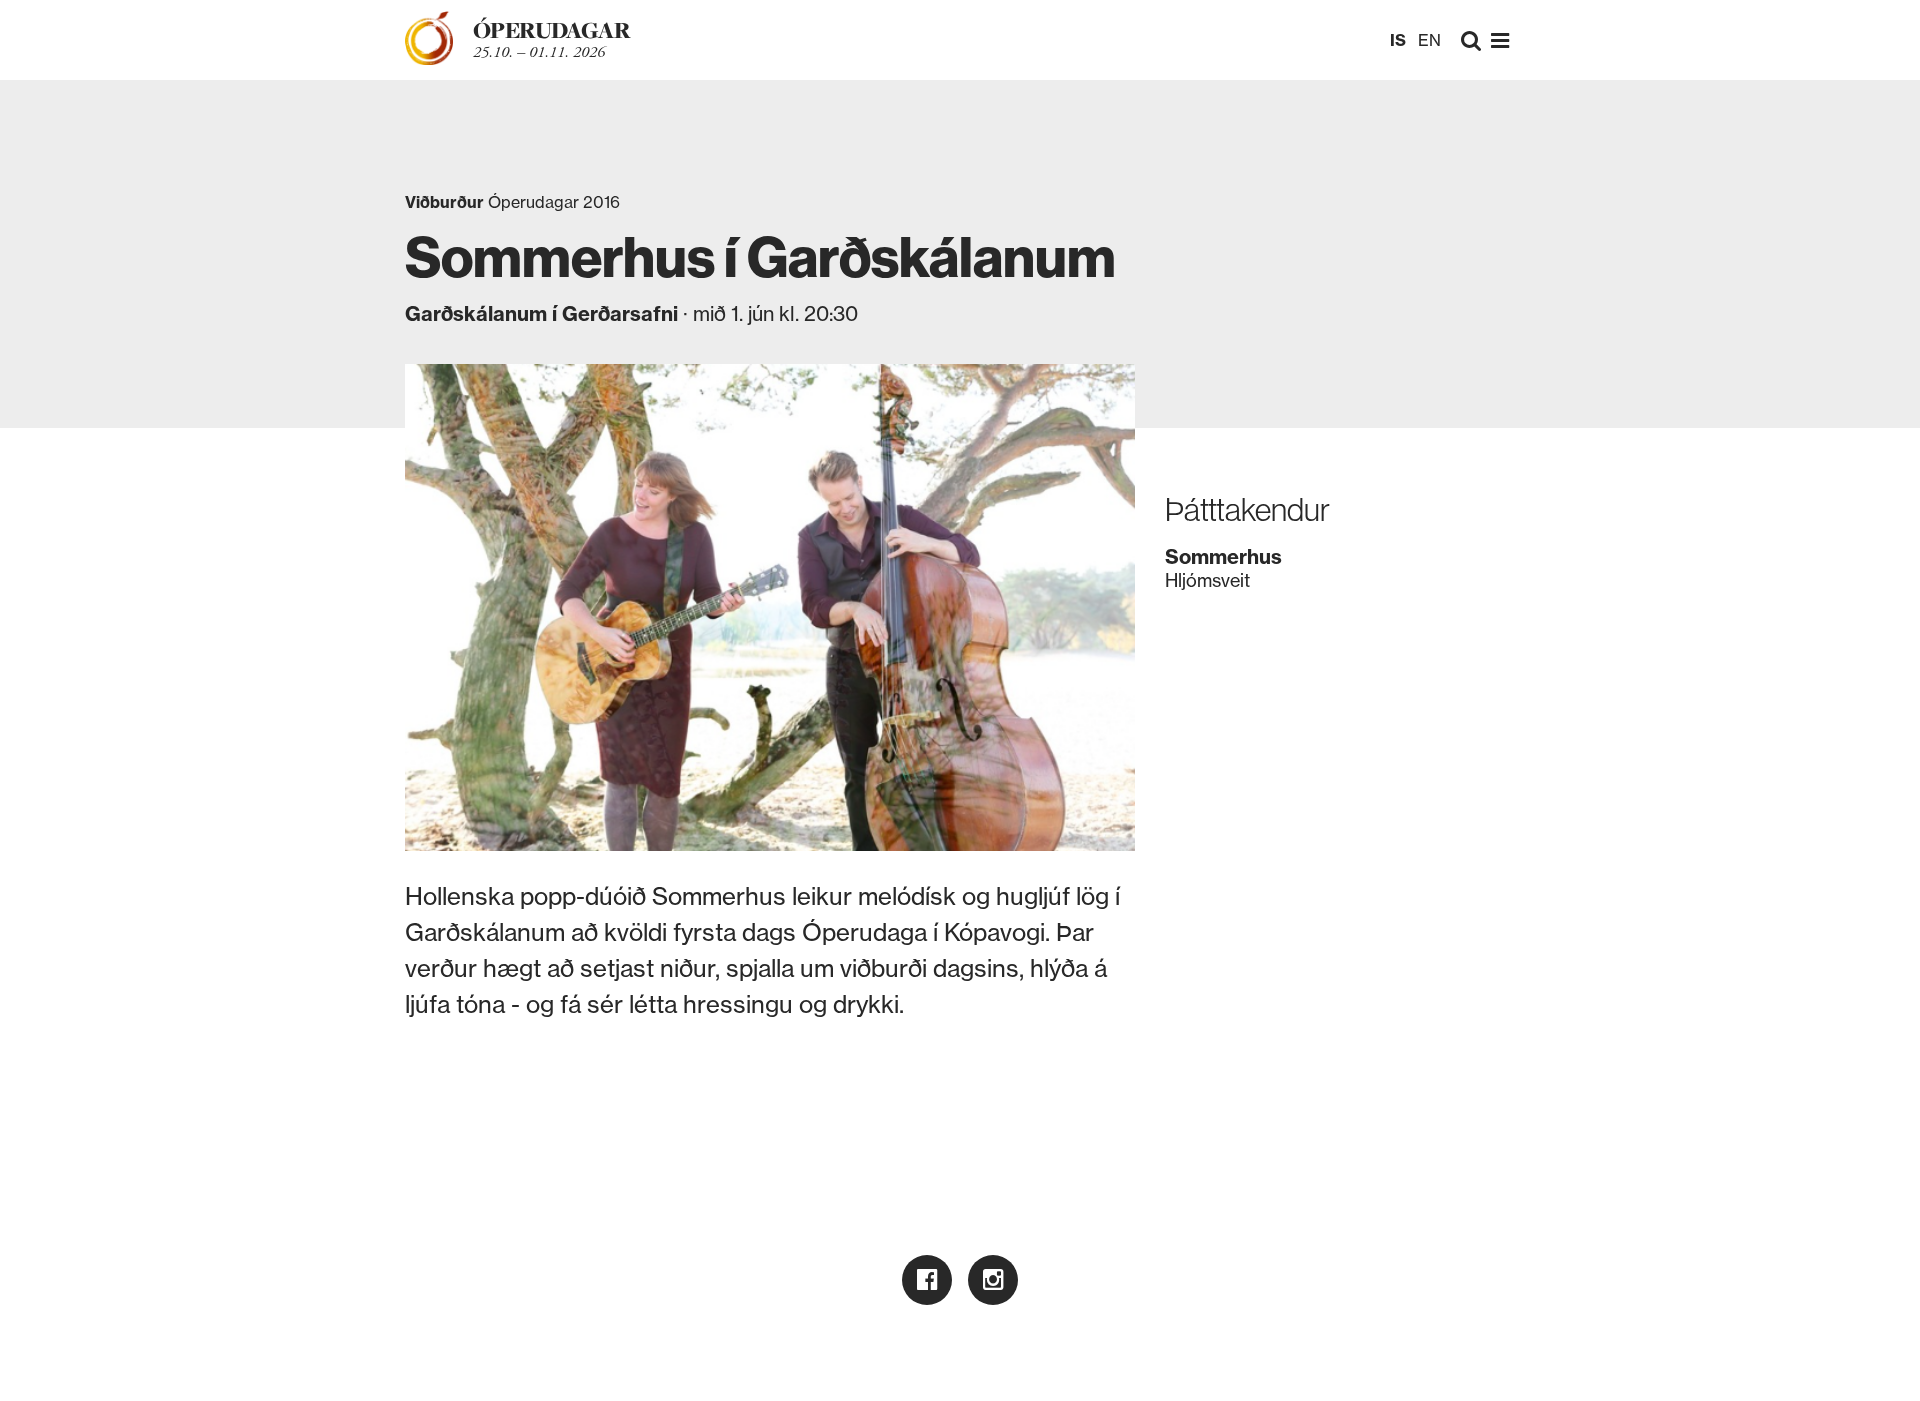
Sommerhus (719, 896)
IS (1398, 40)
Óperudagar (551, 30)
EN (1429, 40)
